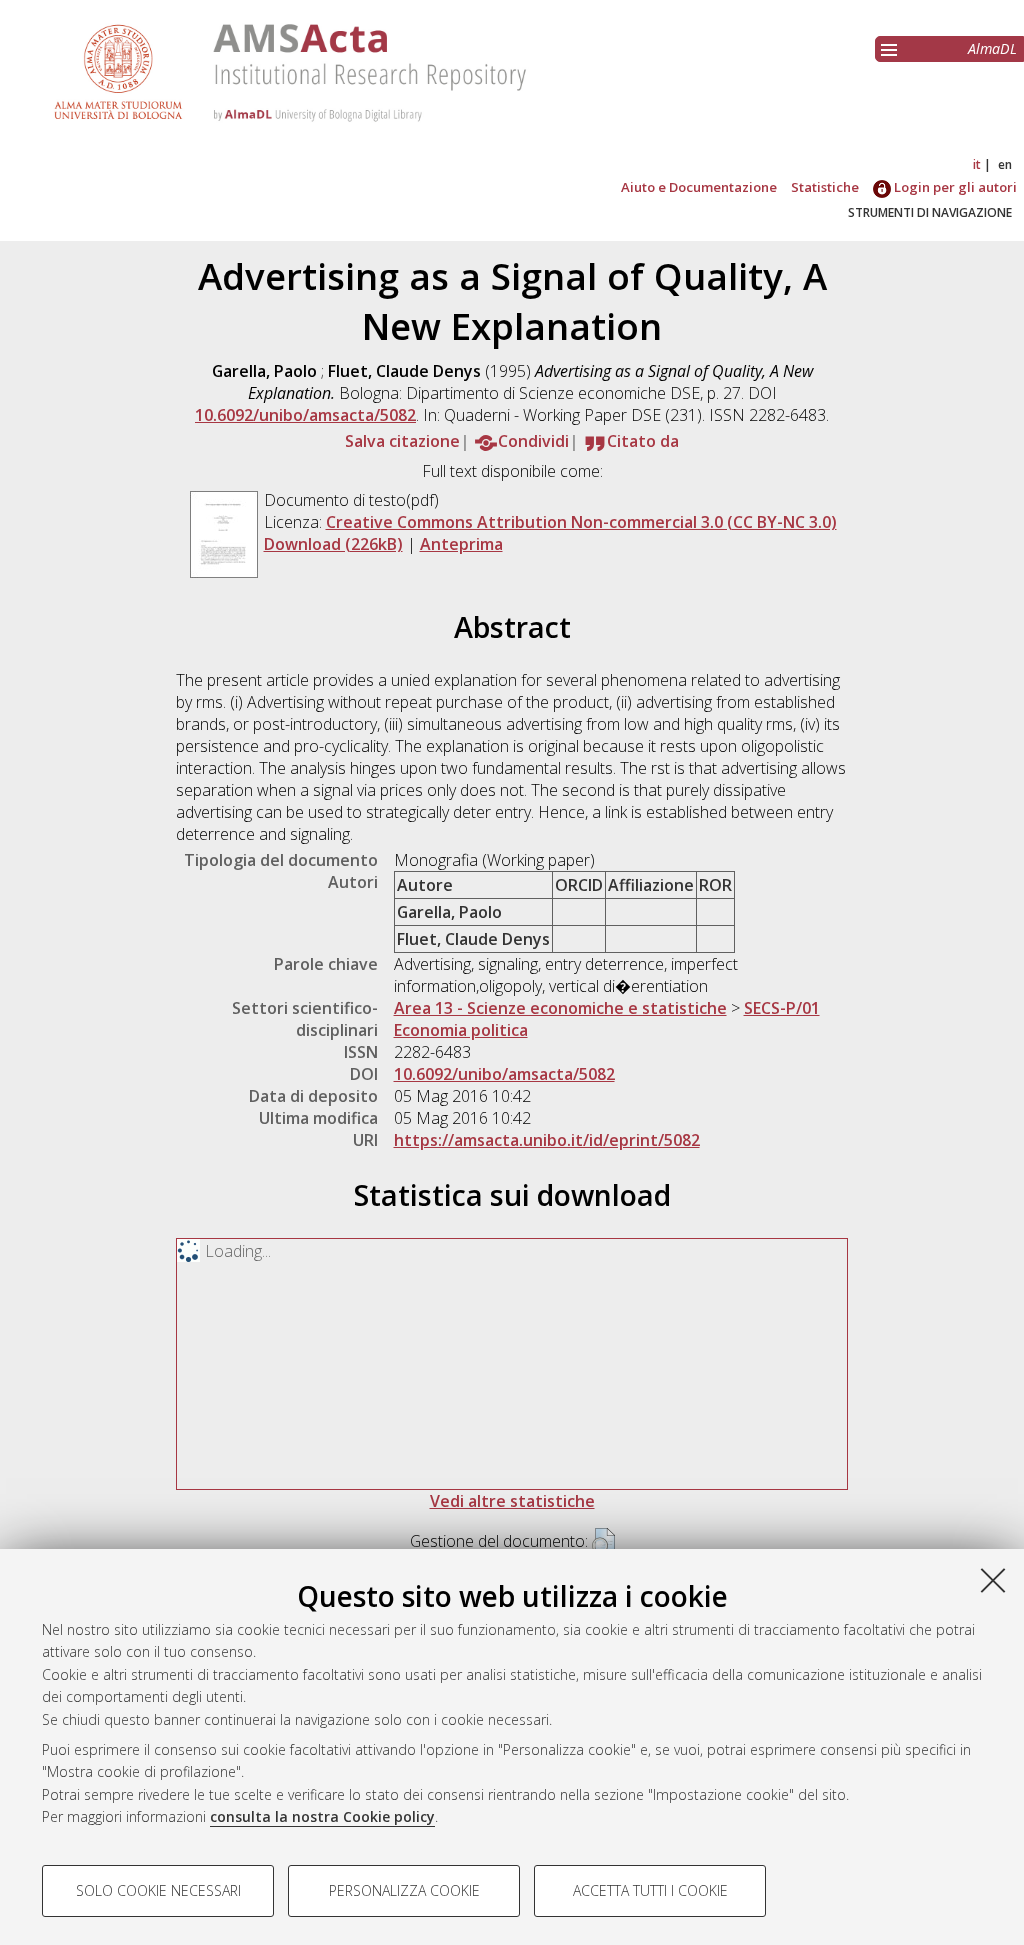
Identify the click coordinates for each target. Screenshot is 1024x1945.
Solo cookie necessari (158, 1890)
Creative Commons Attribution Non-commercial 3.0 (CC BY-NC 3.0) (581, 522)
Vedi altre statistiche (512, 1501)
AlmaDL (992, 48)
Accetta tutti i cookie (650, 1890)
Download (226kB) (333, 544)
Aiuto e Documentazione (699, 187)
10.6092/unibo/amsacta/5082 (305, 415)
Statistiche (825, 187)
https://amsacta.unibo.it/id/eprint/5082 (547, 1140)
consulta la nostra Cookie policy (322, 1816)
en (1005, 164)
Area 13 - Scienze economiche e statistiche (560, 1008)
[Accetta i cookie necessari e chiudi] (993, 1580)
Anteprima (461, 544)
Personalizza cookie (404, 1890)
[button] (603, 1543)
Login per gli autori (954, 187)
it (977, 164)
